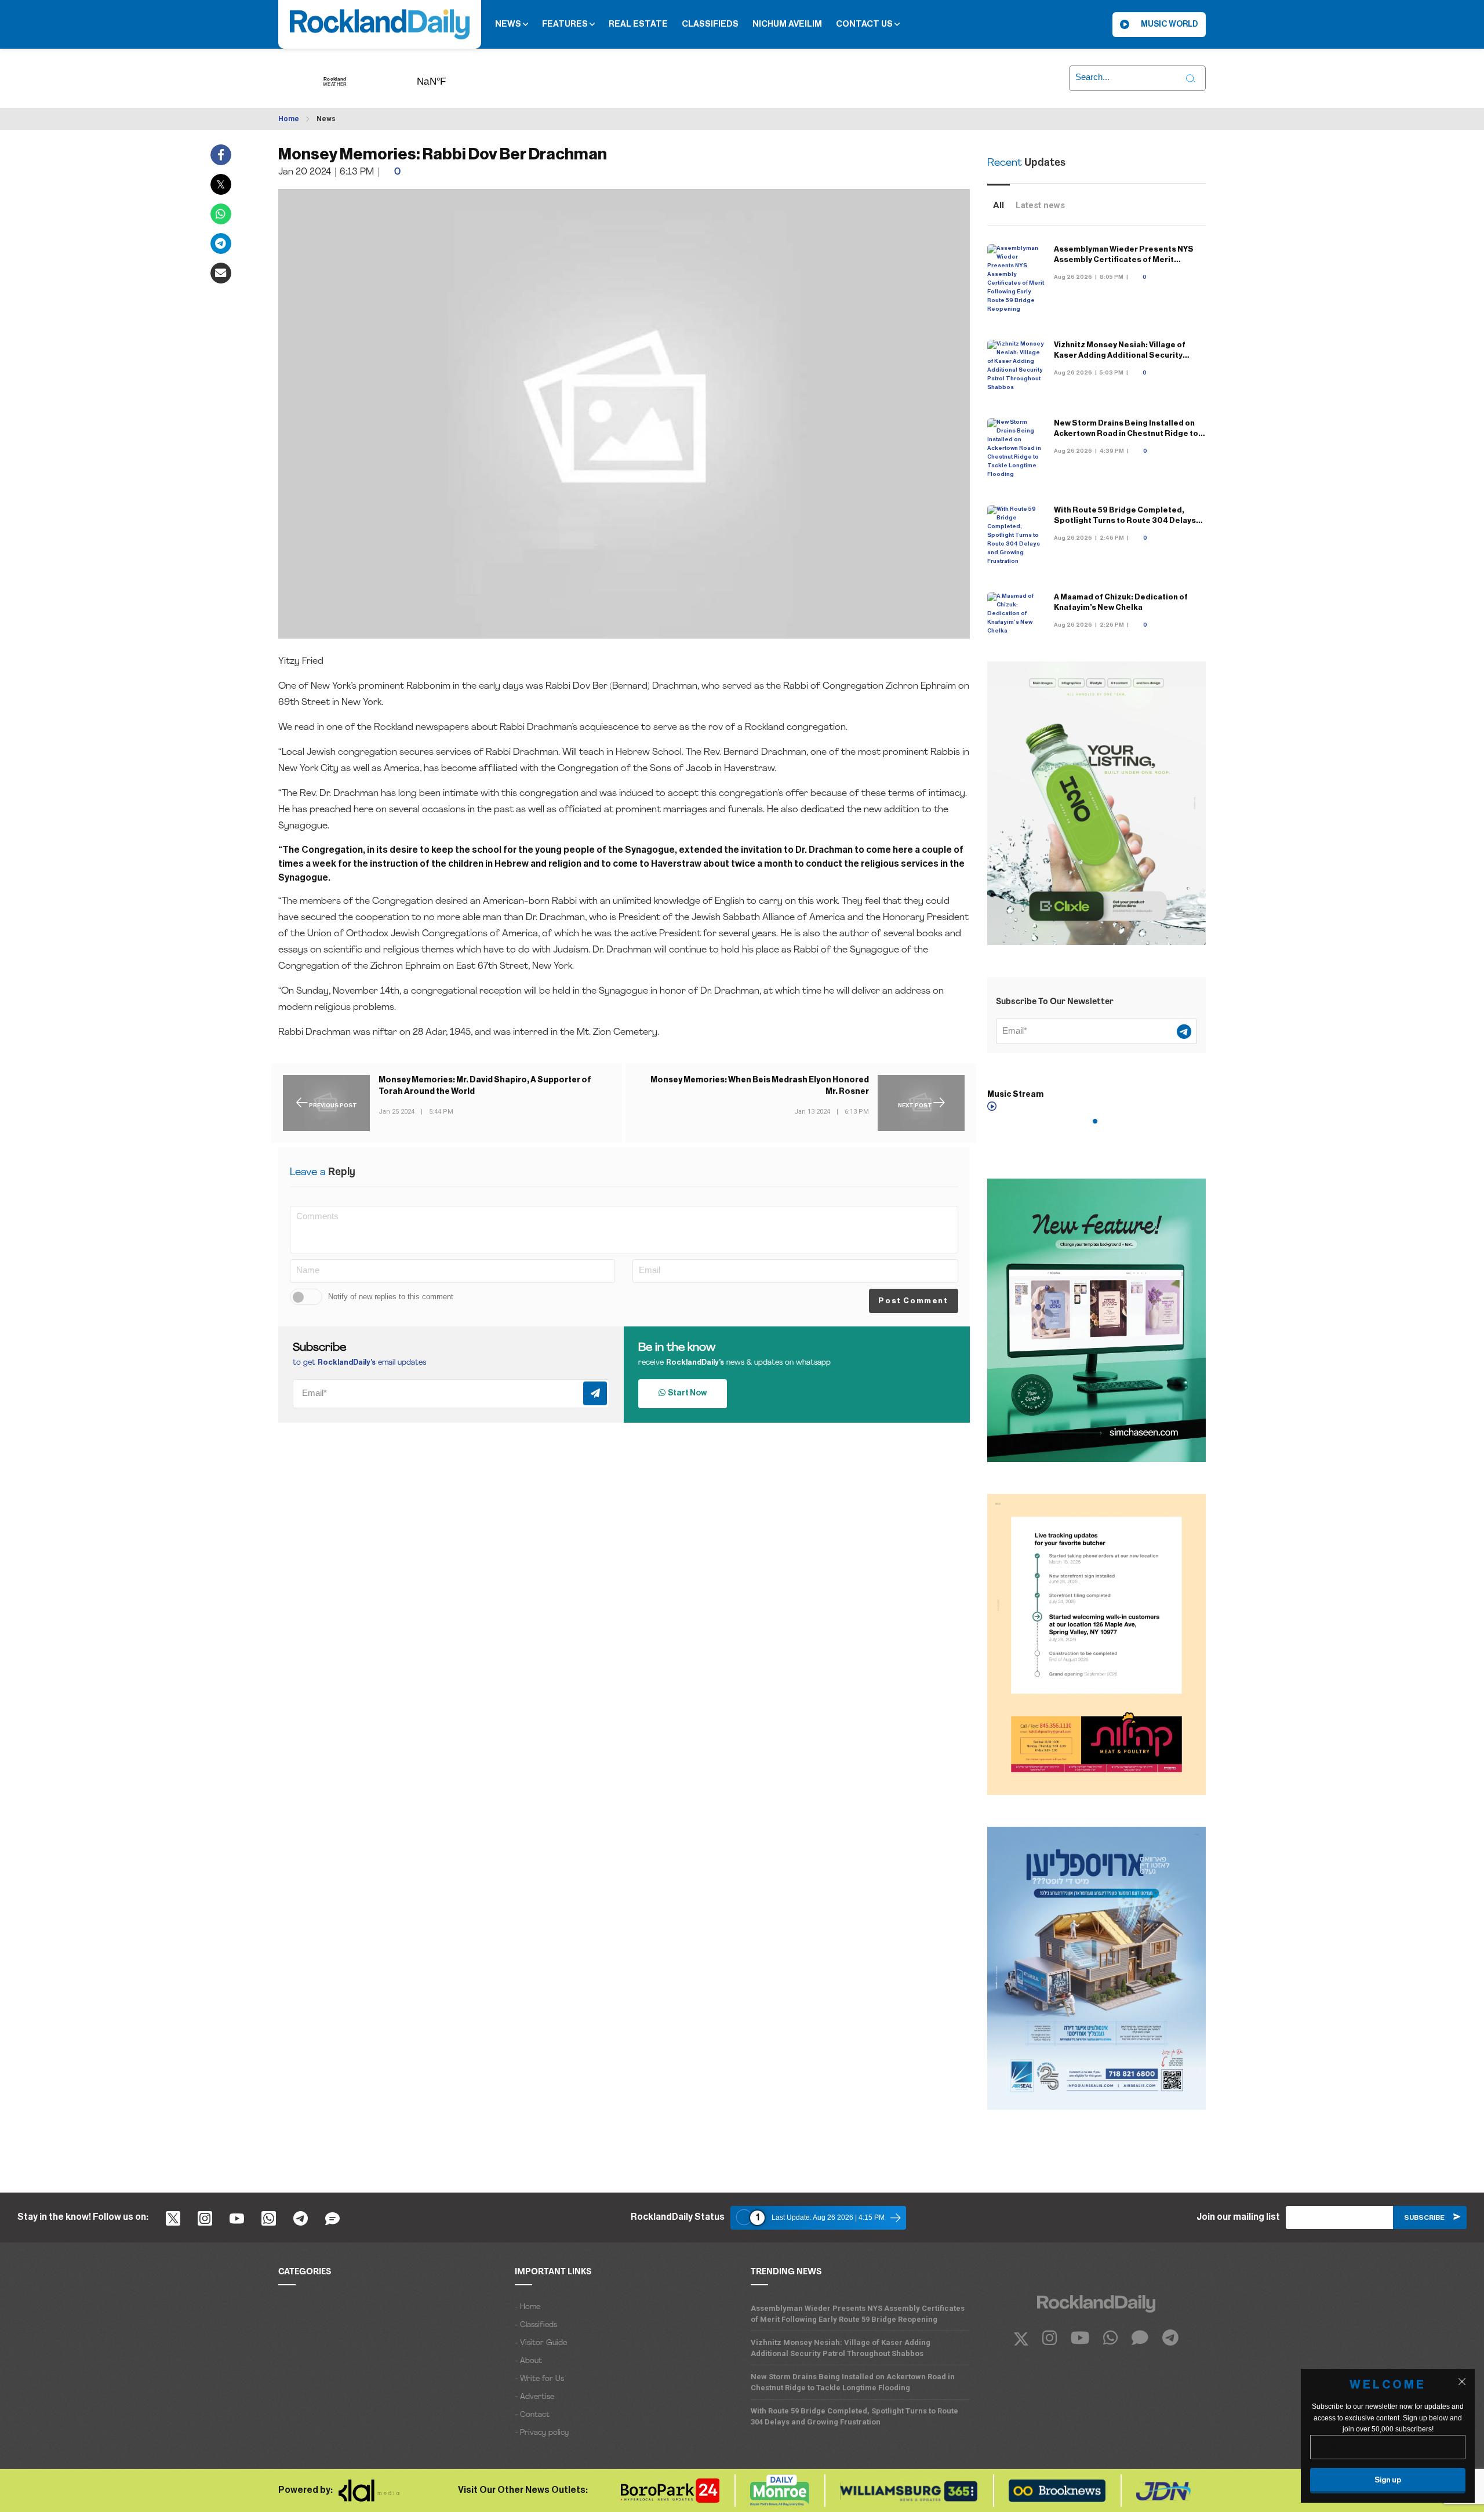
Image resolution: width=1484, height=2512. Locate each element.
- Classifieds (536, 2325)
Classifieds (710, 24)
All (999, 205)
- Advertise (534, 2397)
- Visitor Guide (541, 2343)
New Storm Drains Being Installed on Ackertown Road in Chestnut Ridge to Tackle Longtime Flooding (1126, 433)
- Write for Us (539, 2379)
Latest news (1040, 205)
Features (566, 24)
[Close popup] (1462, 2382)
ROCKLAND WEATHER (449, 78)
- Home (528, 2307)
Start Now (686, 1393)
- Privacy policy (542, 2433)
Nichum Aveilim (787, 24)
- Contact (532, 2415)
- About (528, 2361)
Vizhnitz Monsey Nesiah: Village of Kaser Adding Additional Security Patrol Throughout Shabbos (1120, 355)
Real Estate (638, 24)
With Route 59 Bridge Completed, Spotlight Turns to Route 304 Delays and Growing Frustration (1125, 520)
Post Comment (913, 1301)
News (509, 24)
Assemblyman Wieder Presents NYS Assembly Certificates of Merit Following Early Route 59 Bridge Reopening (858, 2314)
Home (289, 119)
